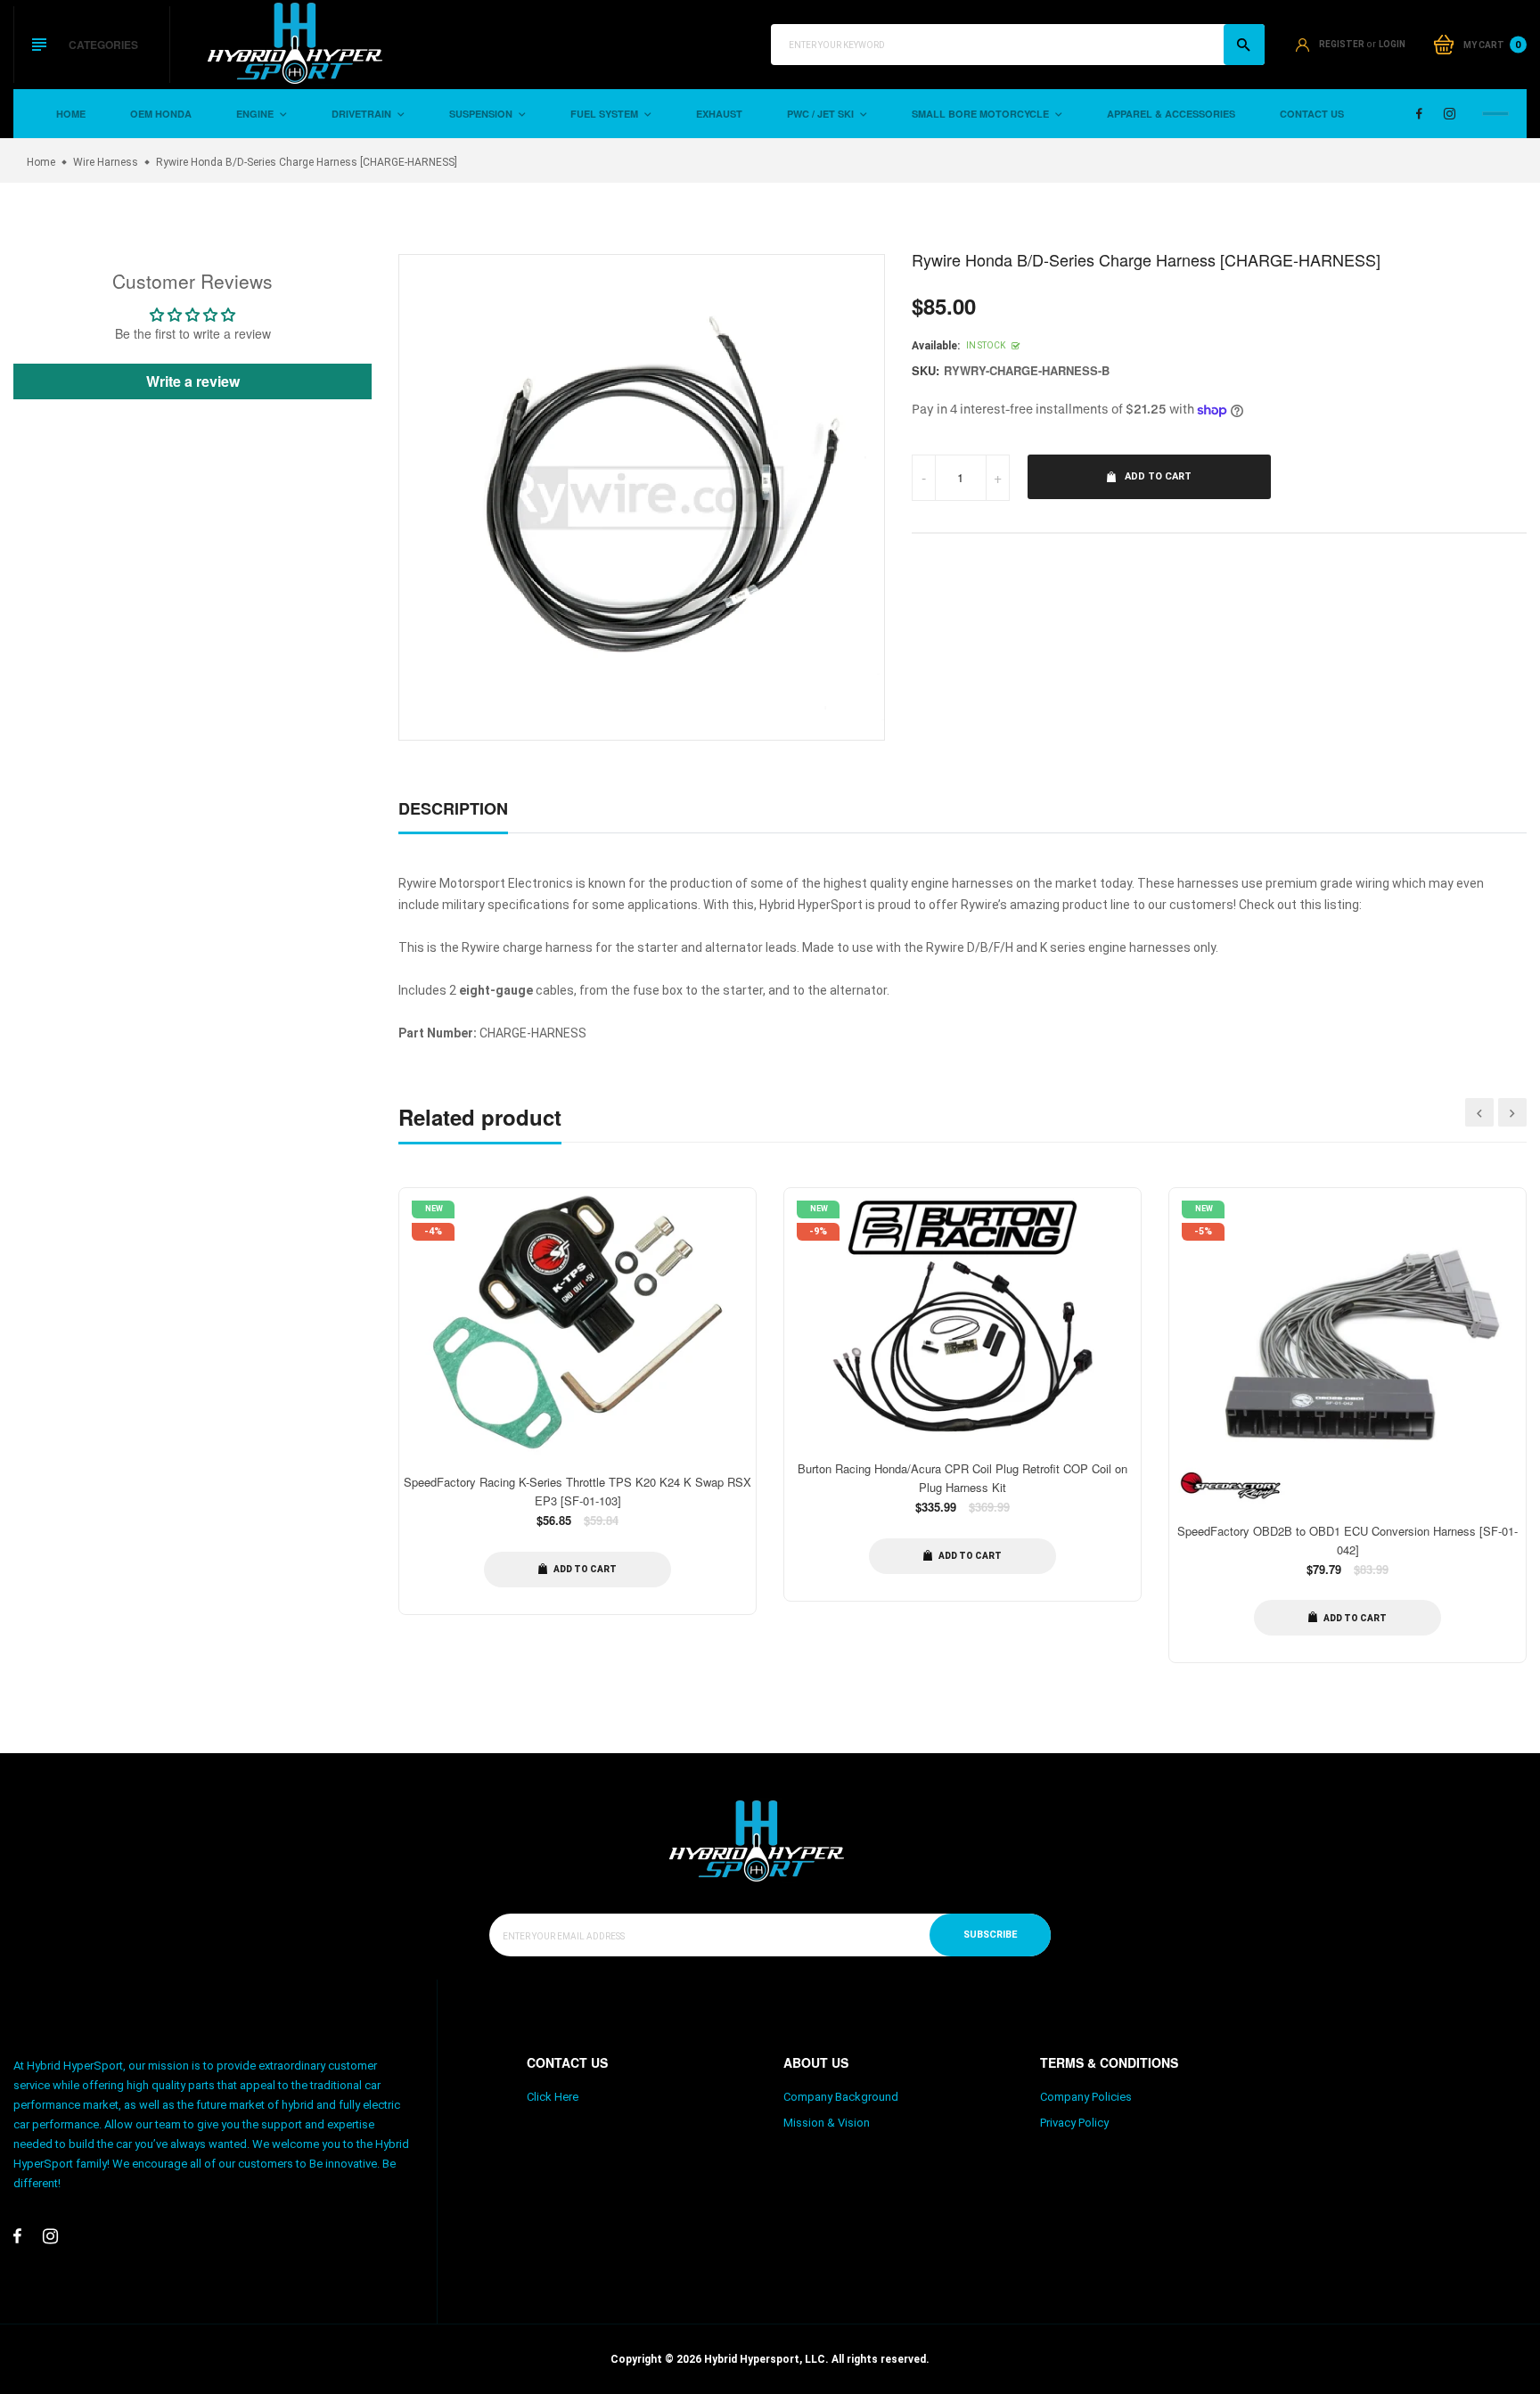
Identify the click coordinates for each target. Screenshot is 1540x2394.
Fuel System (606, 114)
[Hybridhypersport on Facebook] (1419, 114)
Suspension (482, 114)
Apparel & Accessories (1171, 114)
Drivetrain (363, 114)
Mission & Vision (827, 2123)
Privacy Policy (1074, 2123)
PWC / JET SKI (822, 114)
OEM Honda (161, 114)
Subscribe (990, 1935)
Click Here (553, 2097)
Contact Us (1312, 114)
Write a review (193, 381)
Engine (256, 114)
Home (71, 114)
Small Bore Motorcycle (982, 114)
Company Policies (1086, 2097)
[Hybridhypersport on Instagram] (1450, 114)
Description (453, 808)
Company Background (841, 2097)
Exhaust (719, 114)
